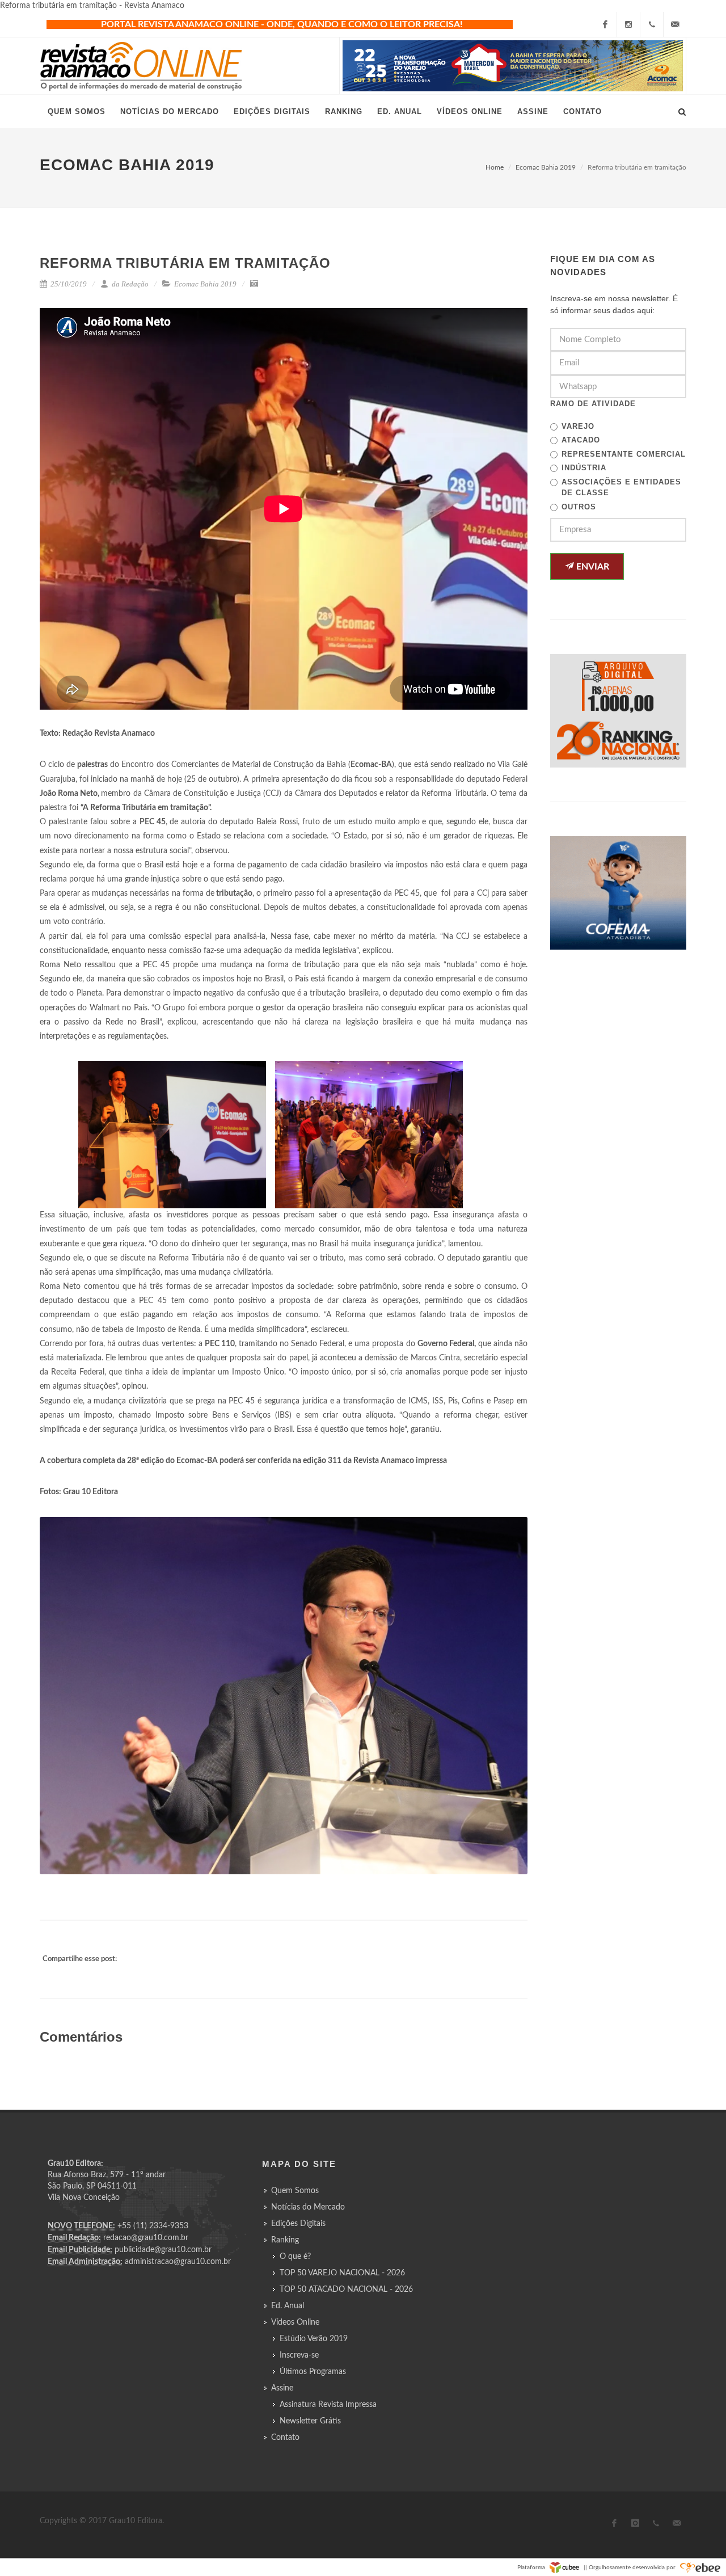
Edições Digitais (298, 2224)
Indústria (584, 468)
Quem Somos (295, 2191)
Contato (285, 2438)
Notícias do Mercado (308, 2207)
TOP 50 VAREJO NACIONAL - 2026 (342, 2273)
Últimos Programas (313, 2372)
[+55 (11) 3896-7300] (652, 24)
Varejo (578, 426)
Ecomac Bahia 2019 (546, 167)
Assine (282, 2388)
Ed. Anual (288, 2306)
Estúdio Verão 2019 (314, 2339)
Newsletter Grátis (310, 2421)
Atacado (581, 440)
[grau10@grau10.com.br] (675, 24)
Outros (579, 507)
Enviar (592, 567)
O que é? (295, 2257)
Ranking (285, 2240)
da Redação (129, 284)
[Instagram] (628, 24)
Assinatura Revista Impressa (328, 2405)
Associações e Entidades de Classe (621, 488)
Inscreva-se (299, 2355)
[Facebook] (605, 24)
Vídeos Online (295, 2322)
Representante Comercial (624, 454)
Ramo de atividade (593, 404)
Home (495, 167)
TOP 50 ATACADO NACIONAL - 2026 (346, 2290)
